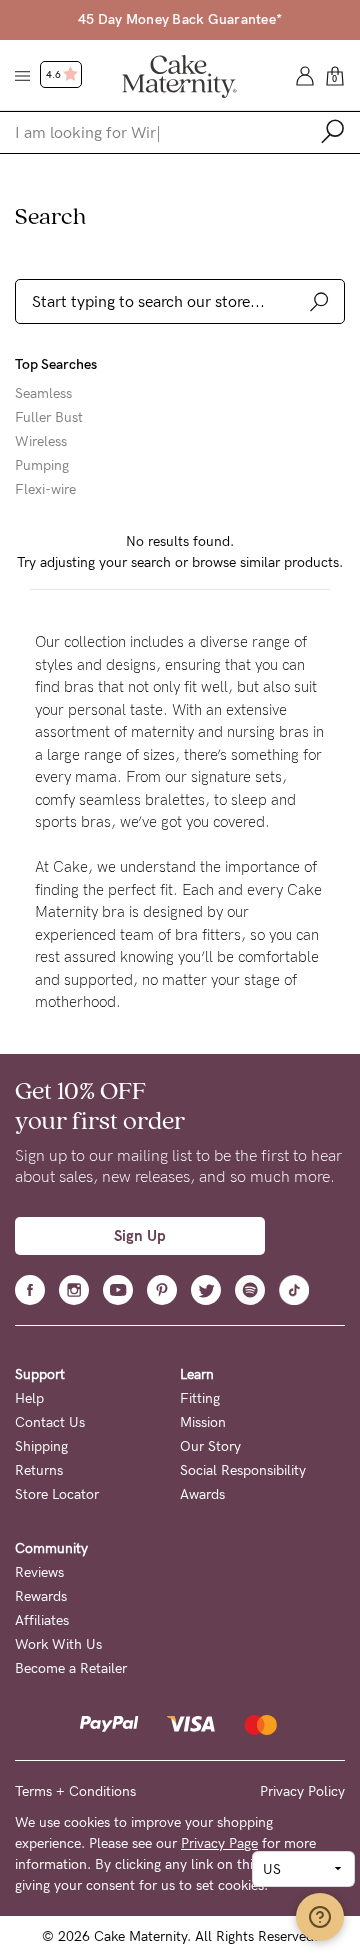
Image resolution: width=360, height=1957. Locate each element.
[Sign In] (305, 74)
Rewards (41, 1596)
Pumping (42, 466)
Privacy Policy (302, 1791)
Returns (39, 1470)
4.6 (54, 75)
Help (29, 1398)
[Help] (320, 1917)
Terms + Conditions (75, 1791)
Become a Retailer (71, 1668)
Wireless (41, 442)
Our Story (210, 1446)
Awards (202, 1494)
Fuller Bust (49, 418)
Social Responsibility (243, 1470)
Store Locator (57, 1494)
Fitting (200, 1398)
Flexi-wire (45, 490)
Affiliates (42, 1620)
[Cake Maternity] (179, 75)
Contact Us (50, 1422)
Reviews (39, 1572)
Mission (203, 1422)
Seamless (43, 394)
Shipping (41, 1446)
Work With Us (58, 1644)
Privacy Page (219, 1843)
